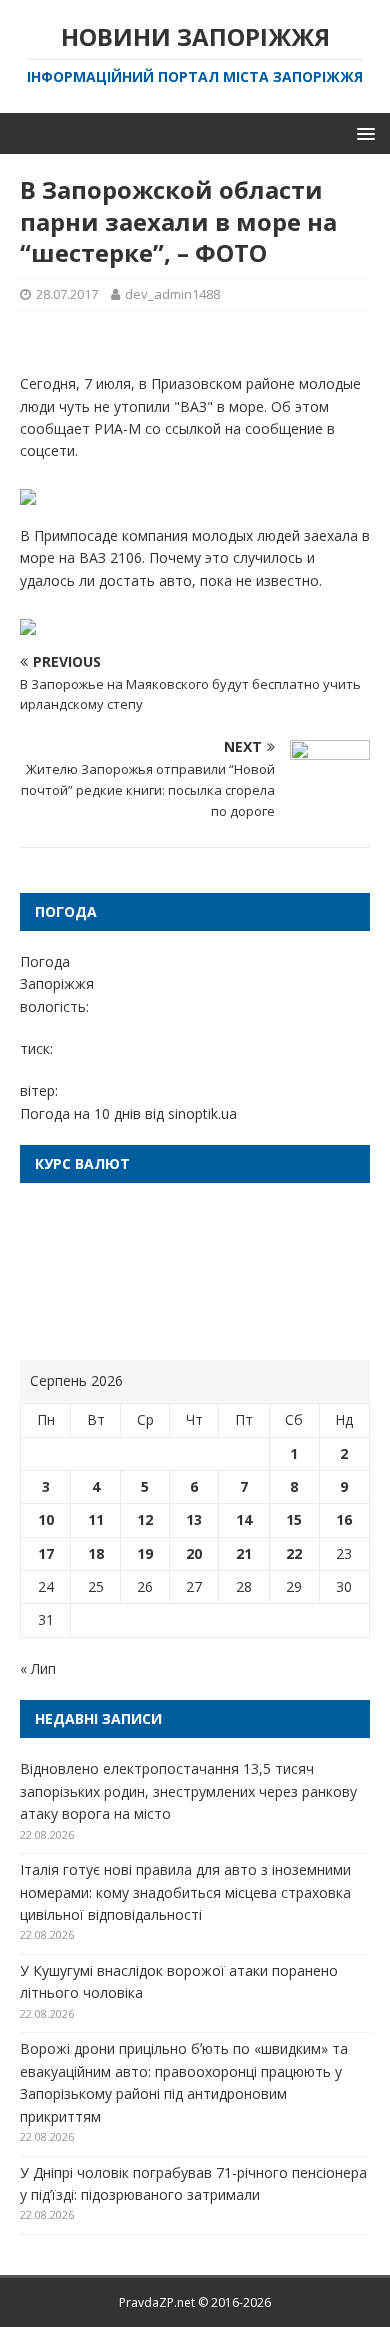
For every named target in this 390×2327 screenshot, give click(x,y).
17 (46, 1553)
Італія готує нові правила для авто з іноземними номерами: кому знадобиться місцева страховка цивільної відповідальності (185, 1892)
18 (96, 1553)
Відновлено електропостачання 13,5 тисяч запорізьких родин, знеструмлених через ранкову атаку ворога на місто (188, 1791)
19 (145, 1553)
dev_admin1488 (172, 294)
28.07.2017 (67, 294)
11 (96, 1519)
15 (294, 1519)
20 (194, 1553)
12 (145, 1519)
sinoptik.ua (202, 1113)
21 (244, 1553)
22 (294, 1553)
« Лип (38, 1668)
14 (244, 1519)
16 (344, 1519)
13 (194, 1519)
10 (46, 1519)
